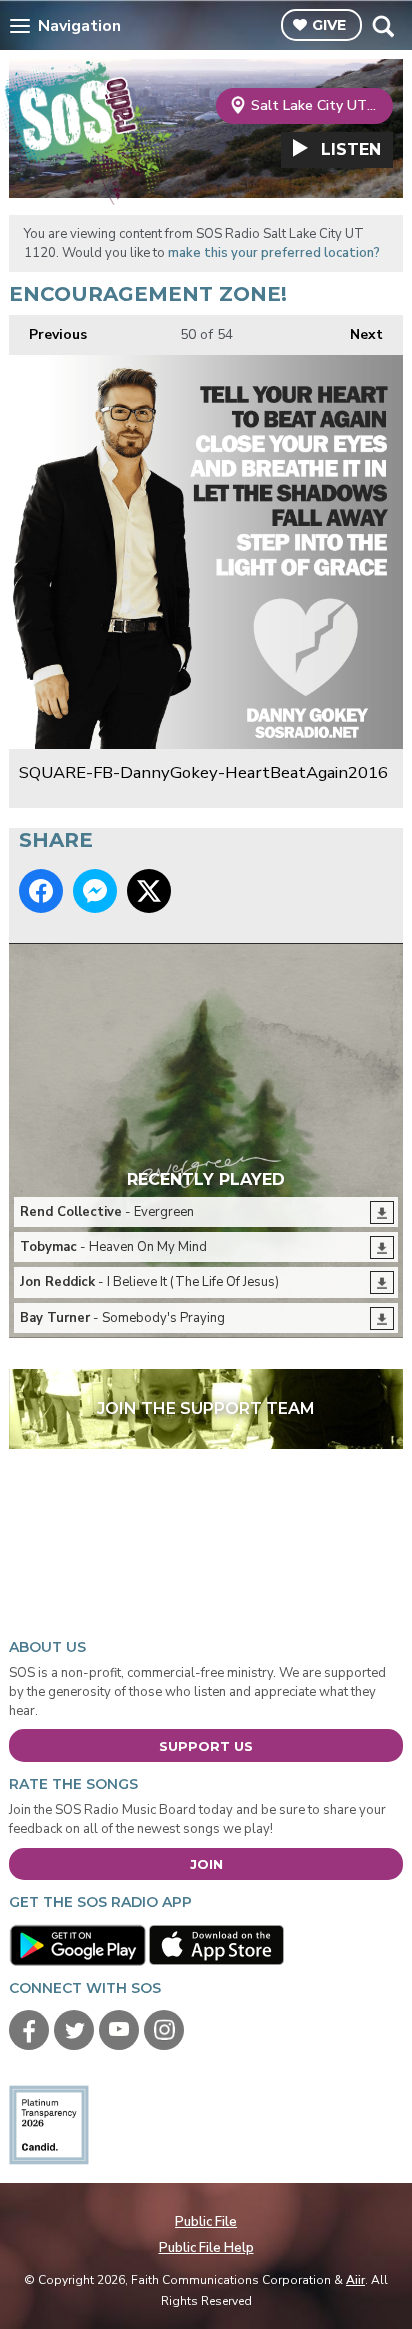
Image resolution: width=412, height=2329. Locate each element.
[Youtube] (119, 2030)
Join (206, 1864)
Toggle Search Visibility (382, 26)
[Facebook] (29, 2030)
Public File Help (206, 2248)
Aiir (355, 2280)
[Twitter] (74, 2030)
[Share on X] (149, 891)
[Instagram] (164, 2030)
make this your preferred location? (274, 253)
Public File (206, 2222)
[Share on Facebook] (41, 891)
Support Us (206, 1746)
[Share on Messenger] (95, 891)
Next (356, 334)
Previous (48, 334)
